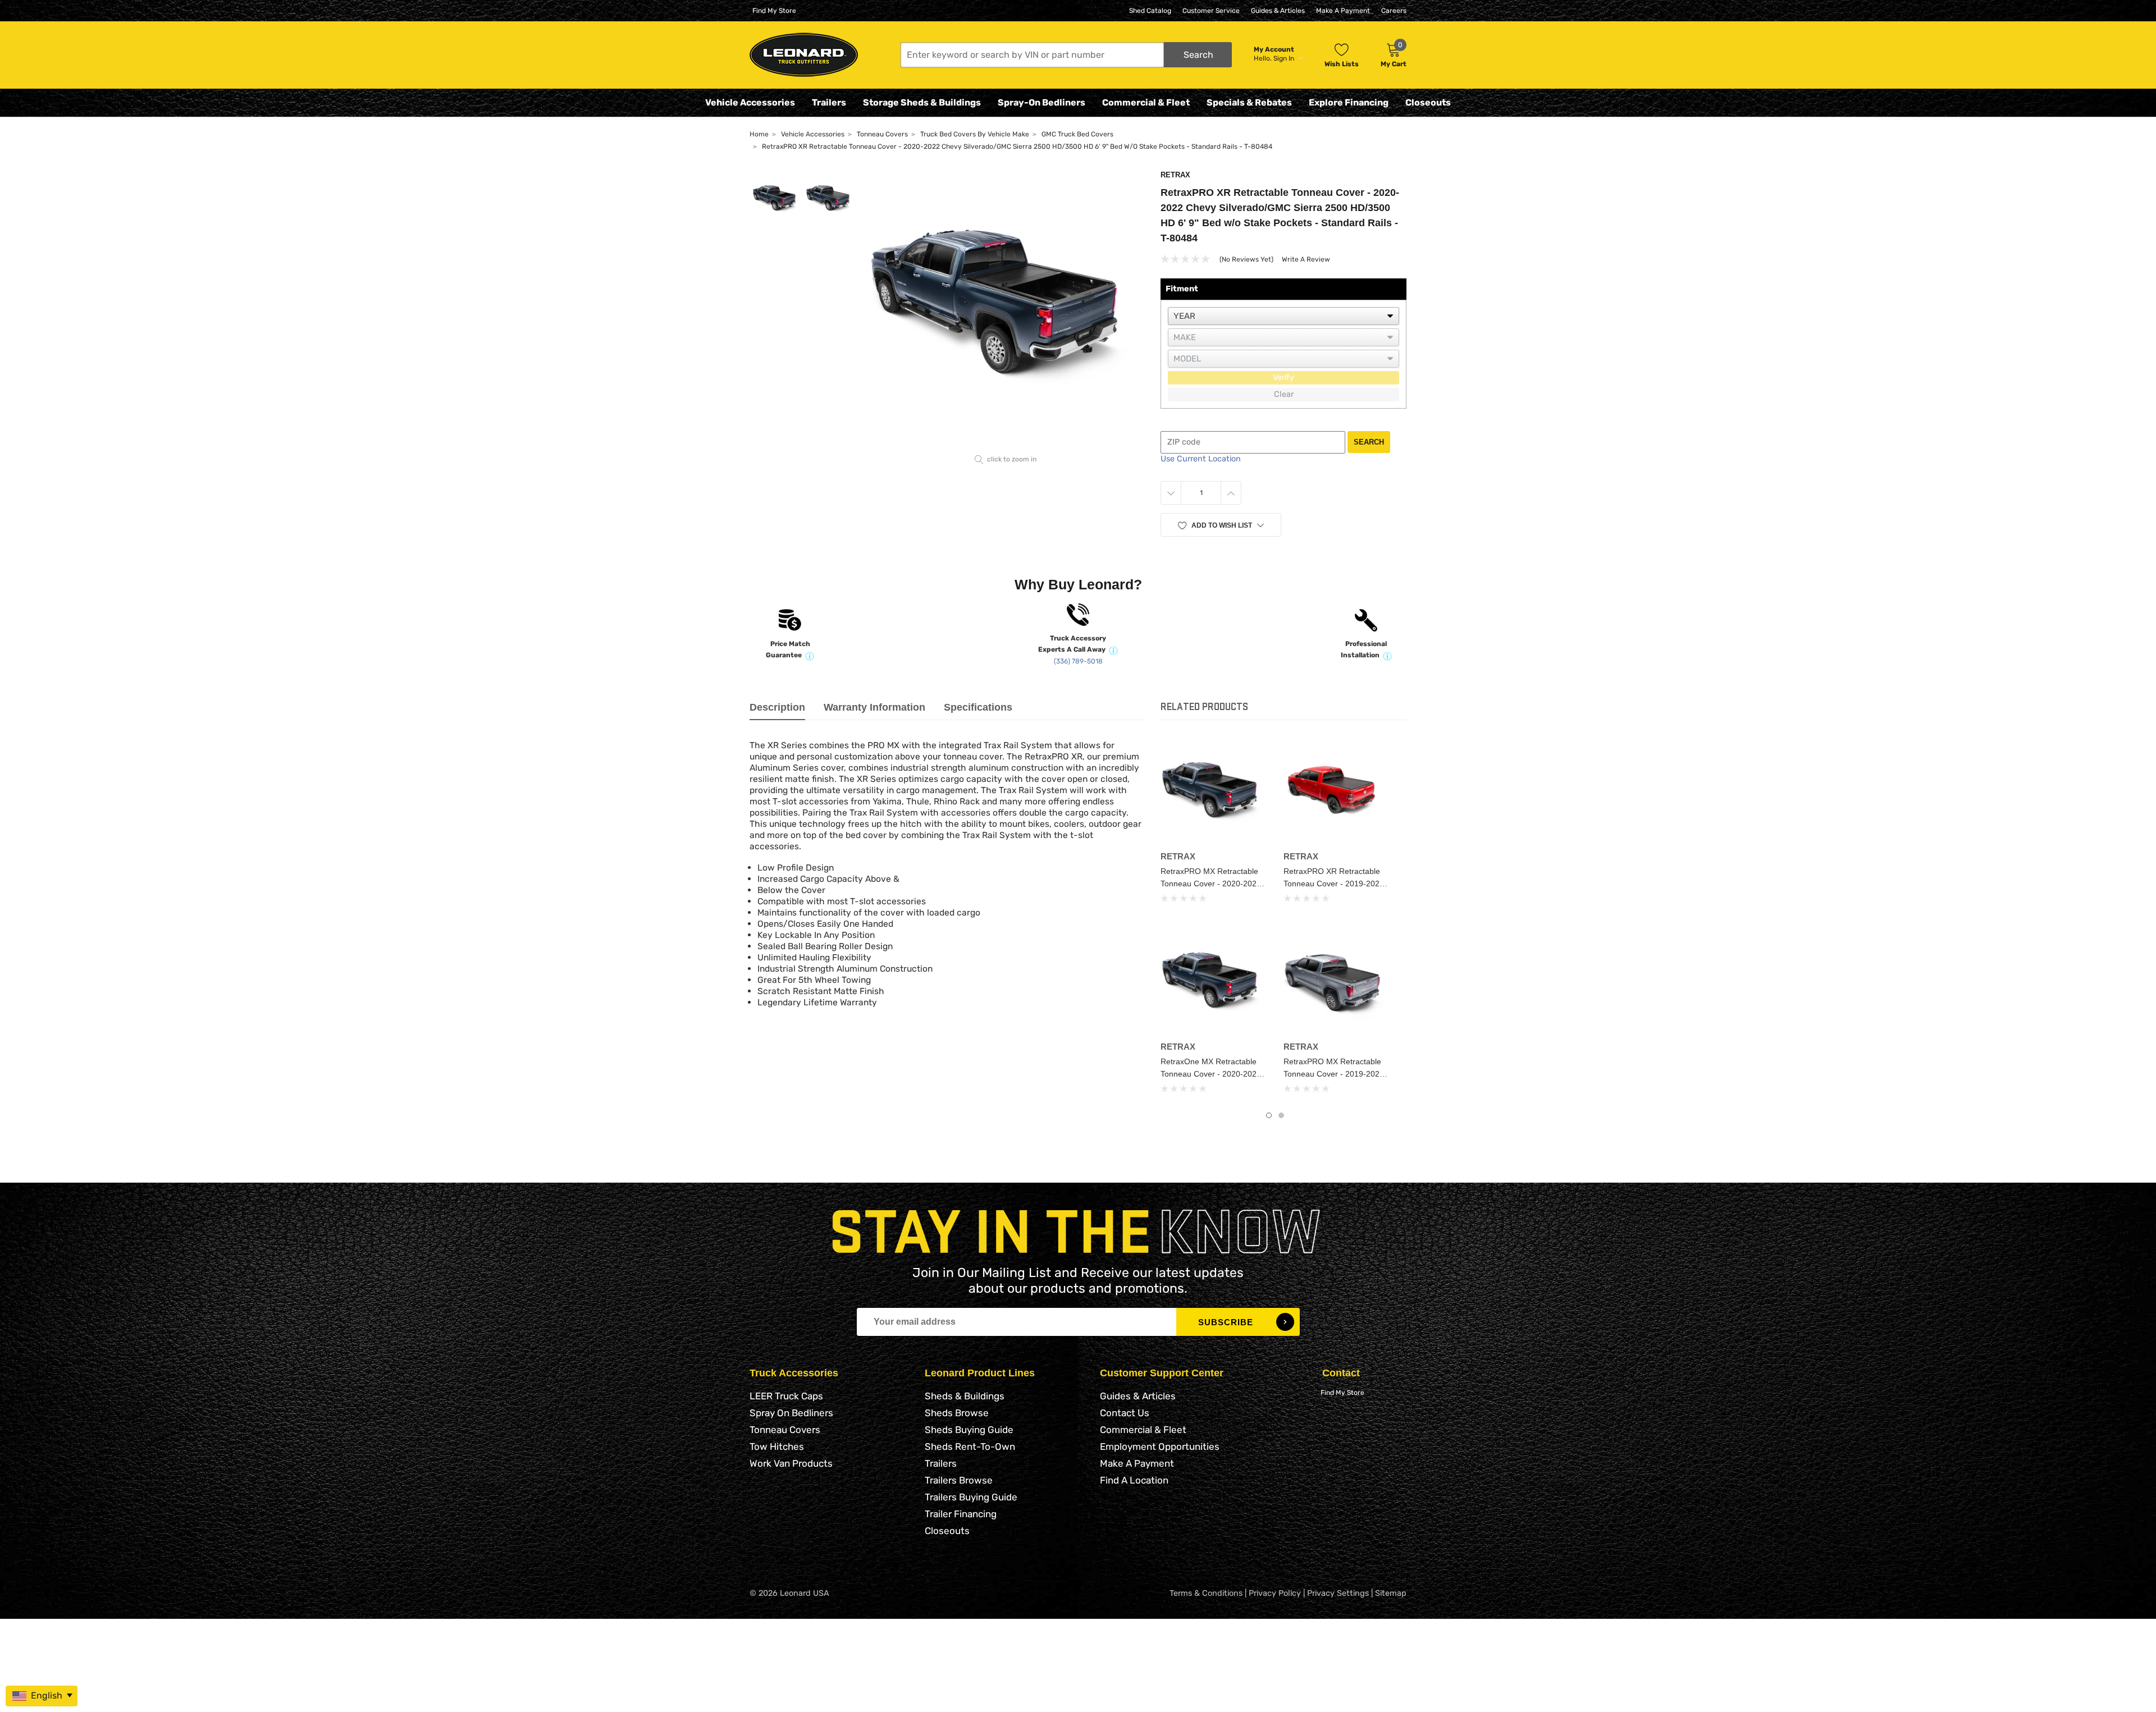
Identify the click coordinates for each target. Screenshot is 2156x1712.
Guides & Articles (1278, 11)
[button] (1066, 55)
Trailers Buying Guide (971, 1497)
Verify (1283, 377)
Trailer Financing (961, 1514)
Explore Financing (1349, 102)
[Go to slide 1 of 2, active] (1269, 1115)
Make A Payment (1343, 11)
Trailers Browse (959, 1480)
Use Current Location (1201, 459)
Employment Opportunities (1160, 1446)
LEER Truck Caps (786, 1396)
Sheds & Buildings (965, 1396)
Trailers (829, 102)
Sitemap (1391, 1593)
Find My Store (774, 11)
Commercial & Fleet (1146, 102)
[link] (1214, 793)
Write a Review (1306, 259)
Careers (1394, 11)
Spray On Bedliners (791, 1413)
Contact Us (1125, 1413)
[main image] (1006, 310)
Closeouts (1428, 102)
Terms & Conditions (1206, 1593)
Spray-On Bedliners (1042, 102)
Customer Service (1211, 11)
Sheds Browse (957, 1413)
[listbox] (1283, 316)
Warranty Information (874, 707)
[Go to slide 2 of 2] (1281, 1115)
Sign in (1285, 58)
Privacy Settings (1338, 1593)
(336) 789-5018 (1078, 661)
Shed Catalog (1150, 11)
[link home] (804, 55)
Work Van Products (791, 1463)
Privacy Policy (1275, 1593)
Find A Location (1134, 1480)
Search (1369, 442)
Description (777, 707)
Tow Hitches (777, 1446)
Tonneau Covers (785, 1430)
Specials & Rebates (1249, 102)
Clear (1284, 394)
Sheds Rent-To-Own (970, 1446)
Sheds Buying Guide (969, 1430)
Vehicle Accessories (750, 102)
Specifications (978, 707)
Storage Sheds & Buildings (922, 102)
